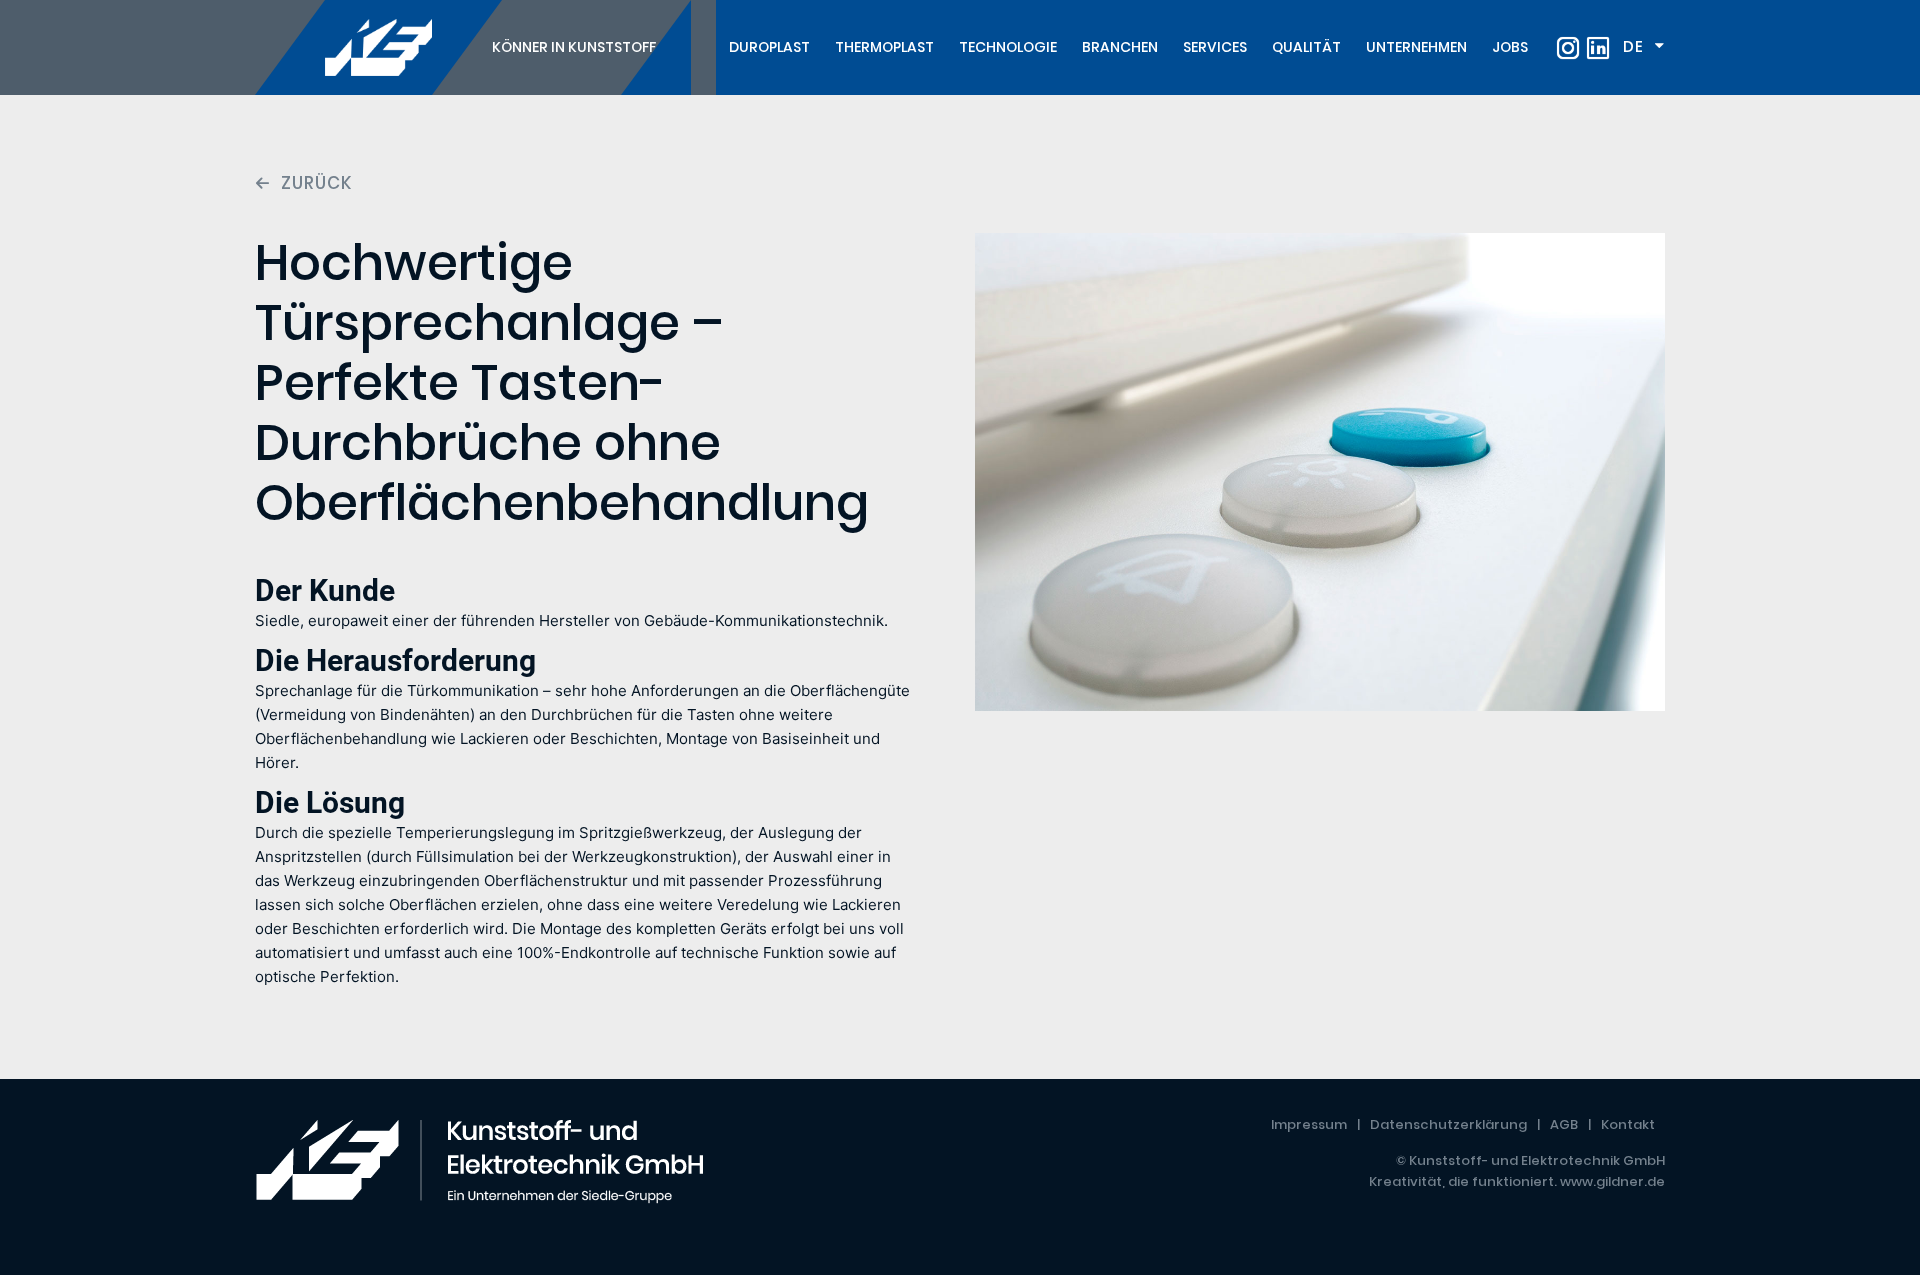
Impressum (1309, 1124)
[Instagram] (1568, 48)
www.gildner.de (1612, 1181)
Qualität (1306, 47)
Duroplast (769, 47)
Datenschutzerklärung (1448, 1124)
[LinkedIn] (1598, 48)
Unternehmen (1416, 47)
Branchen (1120, 47)
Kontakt (1628, 1124)
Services (1215, 47)
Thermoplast (884, 47)
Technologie (1008, 47)
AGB (1564, 1124)
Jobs (1510, 47)
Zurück (316, 183)
